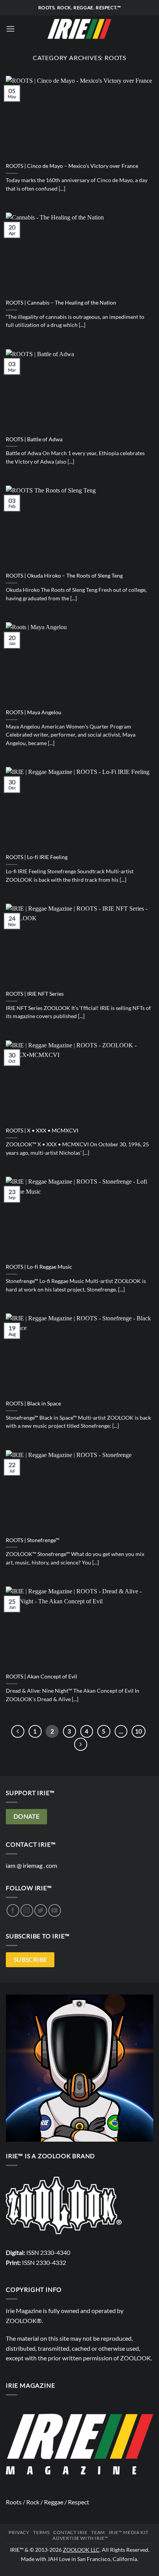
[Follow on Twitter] (41, 1910)
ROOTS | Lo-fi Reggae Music (39, 1267)
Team (98, 2532)
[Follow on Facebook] (13, 1910)
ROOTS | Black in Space (33, 1404)
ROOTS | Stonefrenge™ (33, 1540)
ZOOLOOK (135, 2358)
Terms (41, 2532)
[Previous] (18, 1732)
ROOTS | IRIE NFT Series (35, 994)
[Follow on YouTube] (55, 1910)
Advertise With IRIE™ (80, 2538)
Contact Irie (70, 2532)
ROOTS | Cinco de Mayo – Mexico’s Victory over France (72, 166)
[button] (10, 29)
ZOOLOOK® (24, 2321)
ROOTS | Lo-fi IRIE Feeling (37, 857)
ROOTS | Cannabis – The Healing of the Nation (61, 303)
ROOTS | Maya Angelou (34, 712)
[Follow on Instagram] (27, 1910)
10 (139, 1731)
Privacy (19, 2532)
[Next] (81, 1744)
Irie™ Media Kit (129, 2532)
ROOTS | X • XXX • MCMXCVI (42, 1131)
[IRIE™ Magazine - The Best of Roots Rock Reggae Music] (79, 29)
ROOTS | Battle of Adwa (34, 439)
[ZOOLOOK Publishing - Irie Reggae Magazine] (64, 2205)
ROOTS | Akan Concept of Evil (41, 1677)
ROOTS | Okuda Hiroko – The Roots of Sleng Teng (64, 576)
